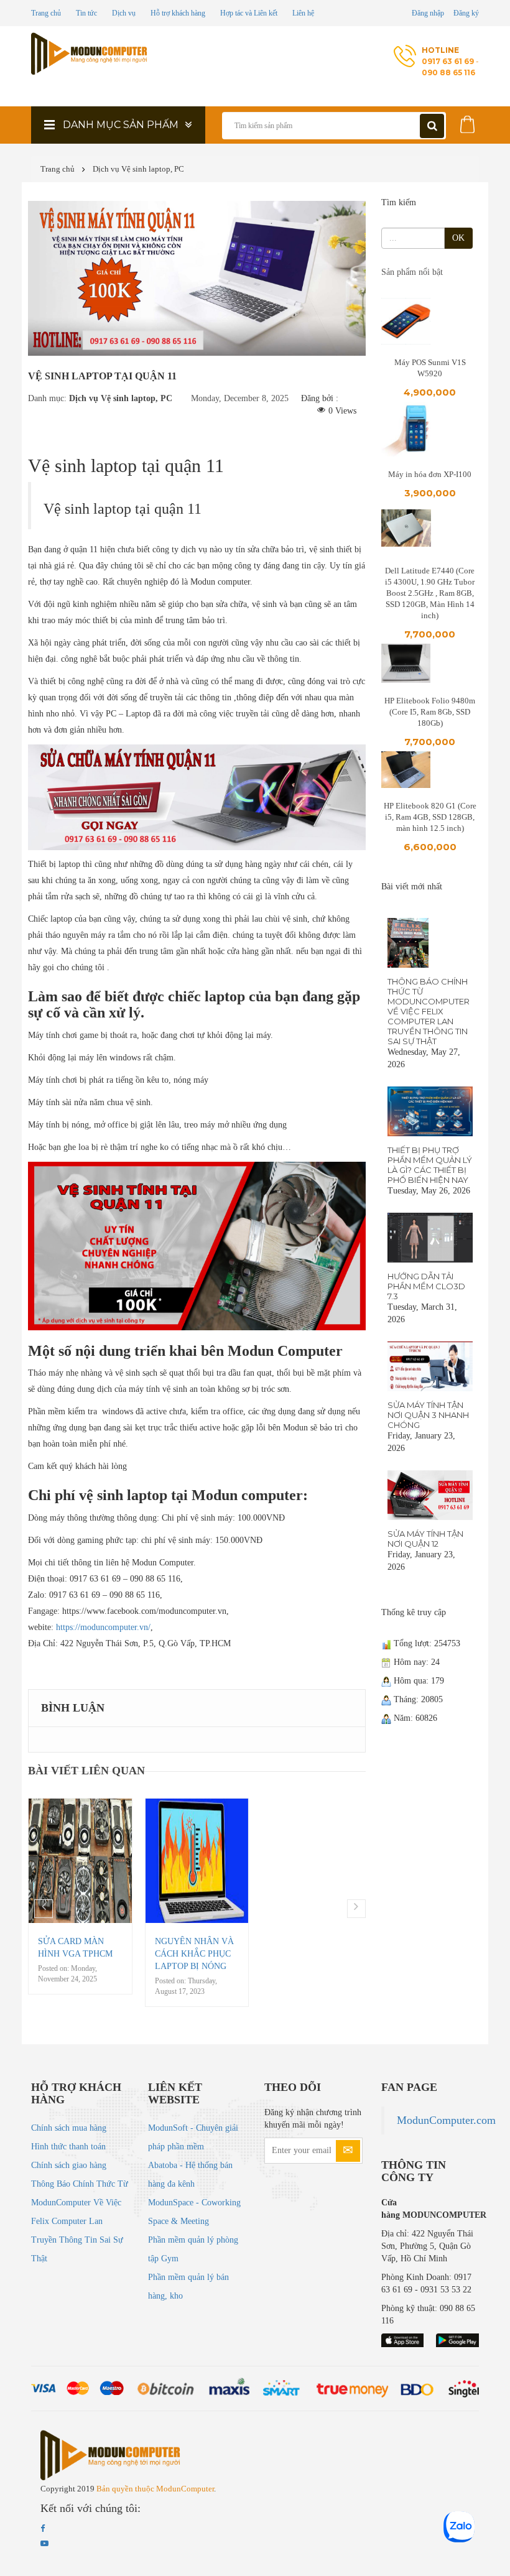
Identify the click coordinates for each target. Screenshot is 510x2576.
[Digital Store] (90, 54)
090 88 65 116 (448, 72)
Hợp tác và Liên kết (249, 13)
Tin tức (86, 13)
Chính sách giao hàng (69, 2165)
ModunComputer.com (446, 2120)
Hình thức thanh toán (68, 2147)
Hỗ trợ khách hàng (178, 13)
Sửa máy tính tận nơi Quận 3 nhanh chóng (428, 1415)
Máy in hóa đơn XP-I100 (430, 474)
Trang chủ (46, 13)
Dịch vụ (124, 13)
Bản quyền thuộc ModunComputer (155, 2489)
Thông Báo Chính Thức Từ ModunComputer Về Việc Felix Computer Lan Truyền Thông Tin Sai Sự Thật (429, 1011)
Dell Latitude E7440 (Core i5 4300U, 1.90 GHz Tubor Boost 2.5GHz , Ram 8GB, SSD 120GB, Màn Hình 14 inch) (430, 593)
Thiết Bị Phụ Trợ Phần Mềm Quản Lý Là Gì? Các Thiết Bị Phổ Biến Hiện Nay (430, 1165)
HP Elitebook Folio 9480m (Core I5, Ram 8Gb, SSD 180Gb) (430, 712)
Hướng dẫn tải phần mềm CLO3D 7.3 (426, 1286)
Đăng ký (466, 13)
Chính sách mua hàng (69, 2128)
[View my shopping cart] (468, 122)
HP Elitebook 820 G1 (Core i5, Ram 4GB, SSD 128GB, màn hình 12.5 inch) (430, 817)
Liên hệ (303, 13)
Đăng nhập (428, 13)
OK (458, 238)
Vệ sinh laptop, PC (153, 169)
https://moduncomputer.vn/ (103, 1627)
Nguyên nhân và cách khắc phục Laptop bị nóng (194, 1954)
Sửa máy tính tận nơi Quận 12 (425, 1539)
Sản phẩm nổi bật (412, 272)
